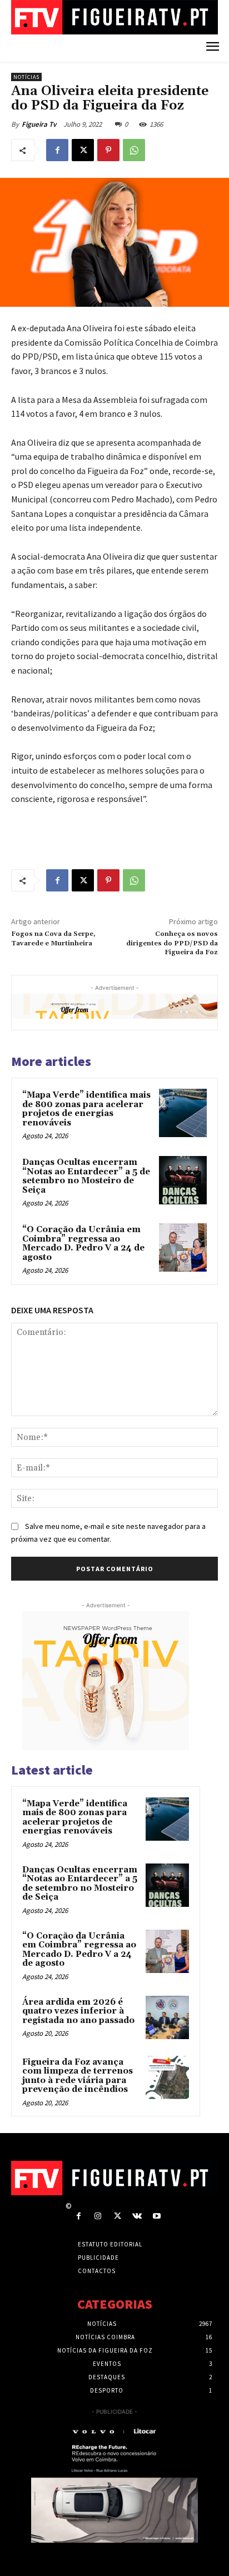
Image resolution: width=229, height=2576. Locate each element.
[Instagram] (98, 2216)
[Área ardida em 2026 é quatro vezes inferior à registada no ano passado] (167, 2017)
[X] (83, 150)
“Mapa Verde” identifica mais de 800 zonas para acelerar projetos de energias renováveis (86, 1109)
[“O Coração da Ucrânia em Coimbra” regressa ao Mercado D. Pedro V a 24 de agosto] (183, 1247)
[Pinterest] (108, 150)
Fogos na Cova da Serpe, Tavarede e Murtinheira (53, 938)
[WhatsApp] (134, 150)
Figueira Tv (39, 124)
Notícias (26, 77)
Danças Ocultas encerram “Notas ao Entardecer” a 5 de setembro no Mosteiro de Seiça (86, 1176)
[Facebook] (57, 150)
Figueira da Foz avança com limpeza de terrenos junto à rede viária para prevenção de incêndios (78, 2076)
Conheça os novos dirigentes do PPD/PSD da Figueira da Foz (172, 943)
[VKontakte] (137, 2216)
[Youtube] (156, 2216)
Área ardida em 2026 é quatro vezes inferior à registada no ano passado (78, 2011)
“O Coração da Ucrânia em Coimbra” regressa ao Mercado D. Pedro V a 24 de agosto (83, 1244)
